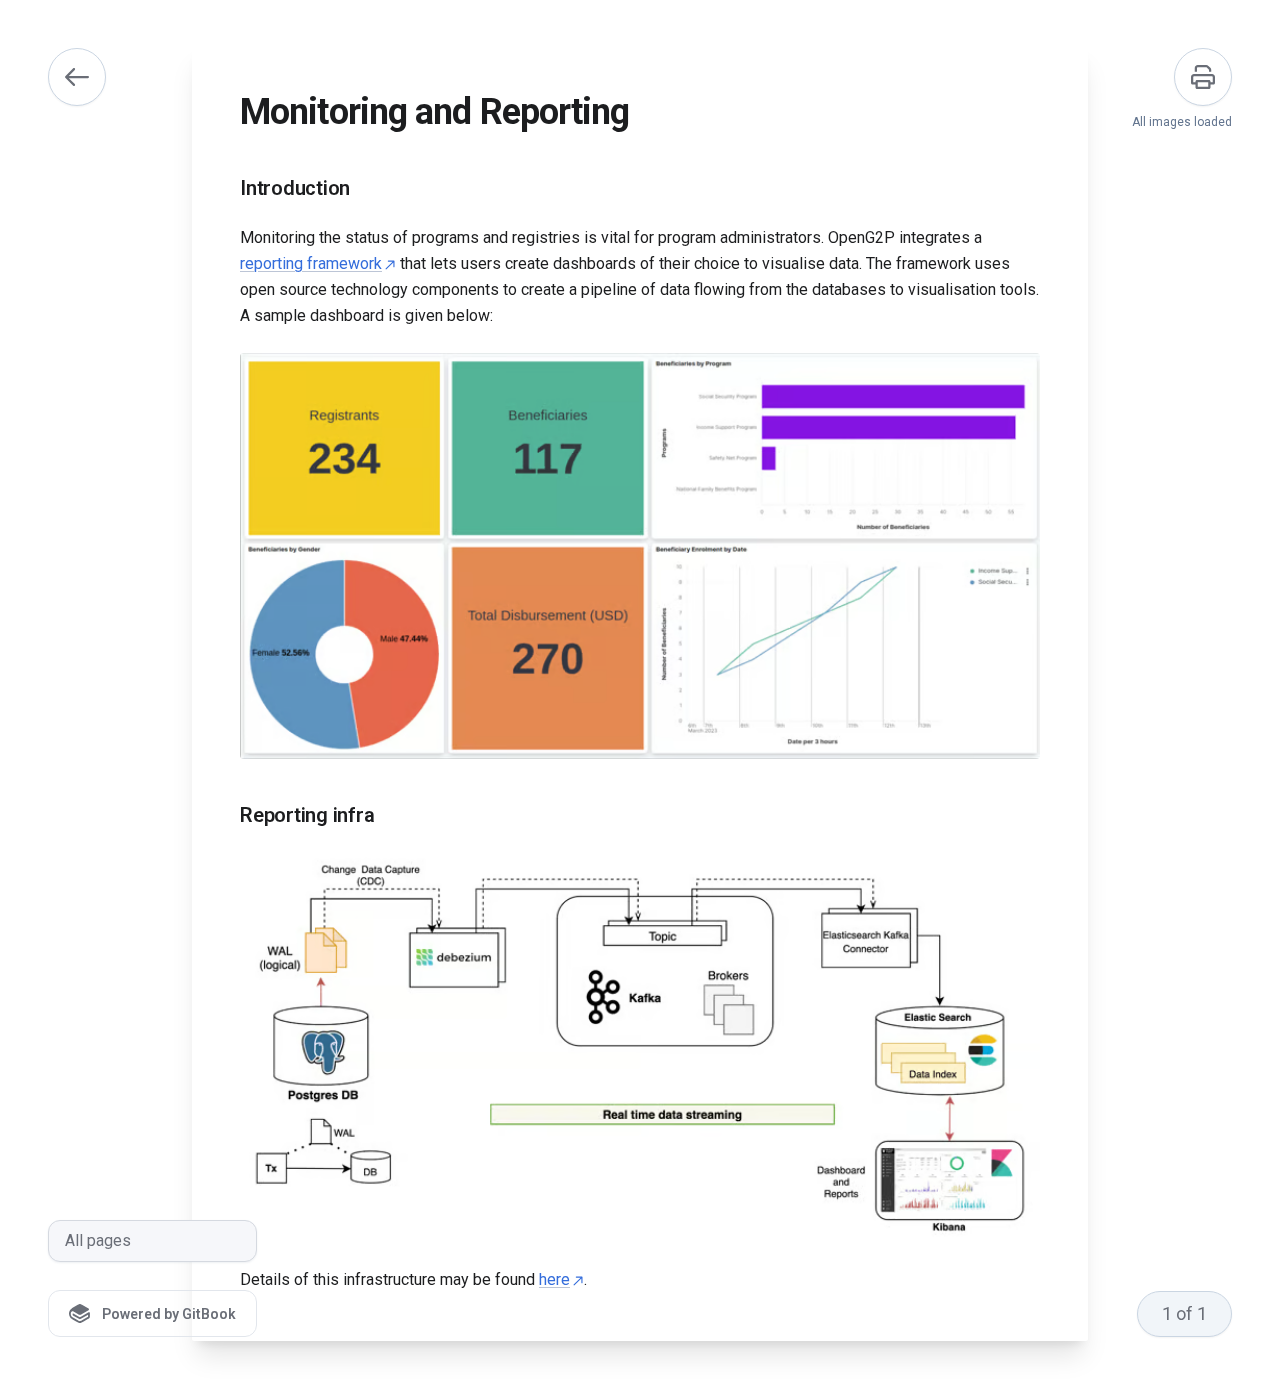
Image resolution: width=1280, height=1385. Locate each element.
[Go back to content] (77, 77)
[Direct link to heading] (224, 189)
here (554, 1279)
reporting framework (311, 263)
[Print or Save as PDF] (1203, 77)
